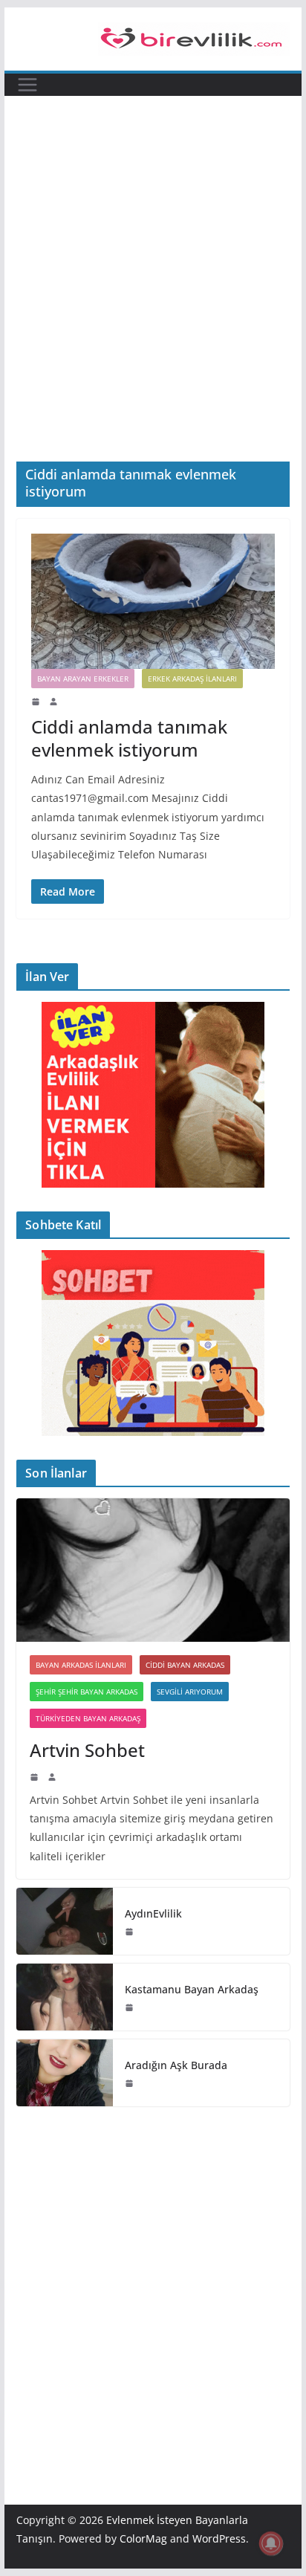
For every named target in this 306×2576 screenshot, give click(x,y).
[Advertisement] (153, 256)
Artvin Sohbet (87, 1750)
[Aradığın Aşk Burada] (65, 2073)
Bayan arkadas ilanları (81, 1665)
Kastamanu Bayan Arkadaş (192, 1989)
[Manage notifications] (271, 2543)
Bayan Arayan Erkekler (83, 679)
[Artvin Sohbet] (153, 1570)
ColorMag (143, 2538)
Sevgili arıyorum (190, 1692)
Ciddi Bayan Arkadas (185, 1665)
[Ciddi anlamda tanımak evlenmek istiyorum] (153, 601)
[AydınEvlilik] (65, 1921)
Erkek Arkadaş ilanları (192, 679)
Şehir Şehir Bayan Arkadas (87, 1692)
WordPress (219, 2538)
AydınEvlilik (153, 1913)
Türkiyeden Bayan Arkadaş (88, 1718)
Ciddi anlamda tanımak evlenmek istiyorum (129, 738)
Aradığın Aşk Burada (176, 2065)
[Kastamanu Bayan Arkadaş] (65, 1997)
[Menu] (27, 85)
